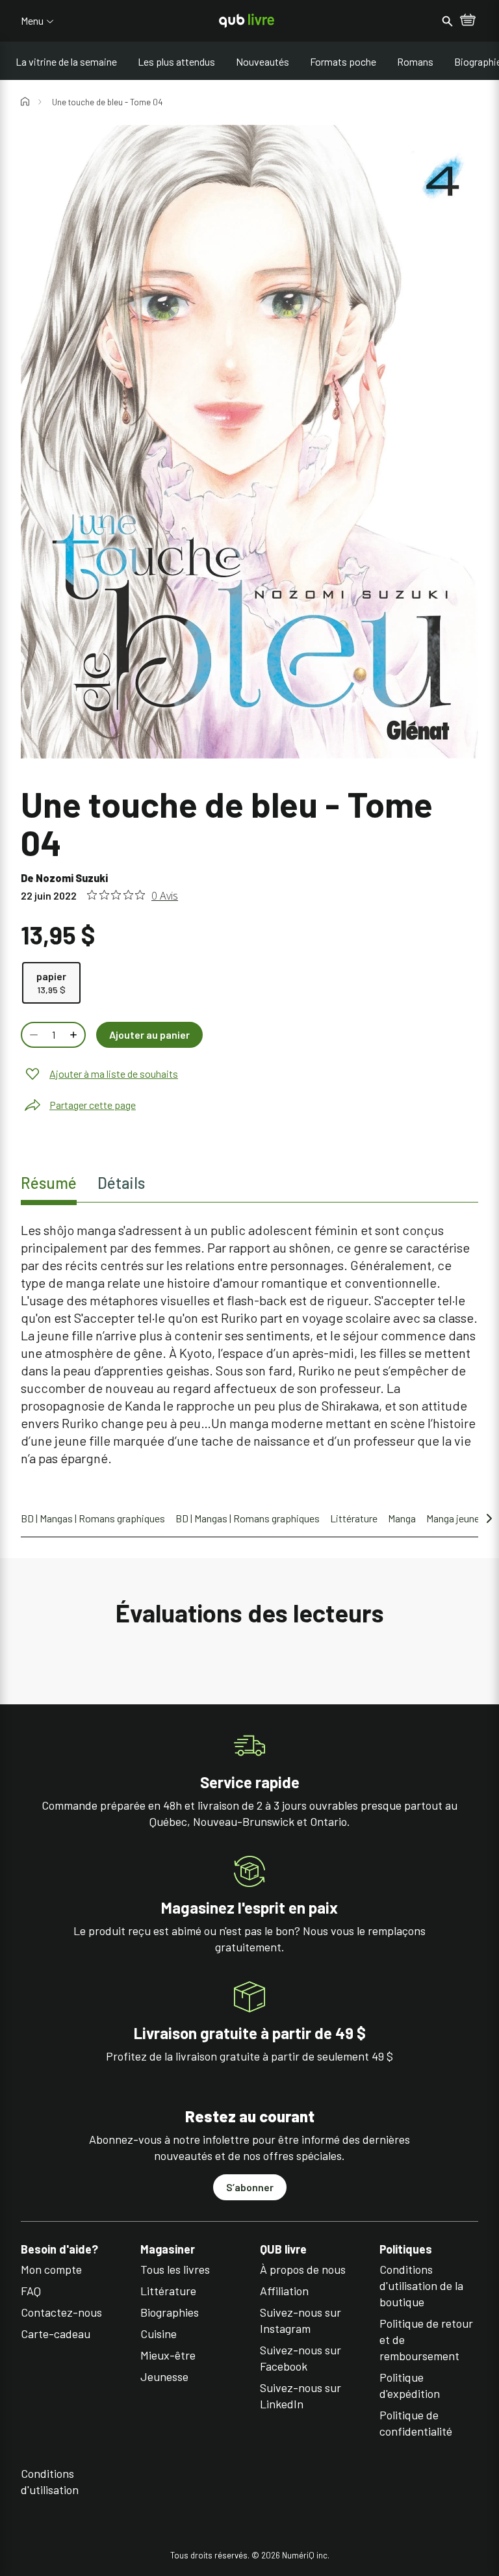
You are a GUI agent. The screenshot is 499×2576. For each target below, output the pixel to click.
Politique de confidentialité (416, 2423)
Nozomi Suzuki (72, 878)
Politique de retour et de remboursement (426, 2339)
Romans (415, 61)
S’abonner (250, 2187)
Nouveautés (262, 61)
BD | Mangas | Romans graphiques (93, 1518)
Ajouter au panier (149, 1034)
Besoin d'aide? (59, 2249)
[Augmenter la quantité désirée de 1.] (75, 1035)
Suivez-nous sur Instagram (301, 2320)
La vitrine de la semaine (66, 61)
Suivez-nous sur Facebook (301, 2358)
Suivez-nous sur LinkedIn (301, 2396)
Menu (32, 21)
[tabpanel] (249, 1344)
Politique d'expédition (410, 2385)
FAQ (31, 2291)
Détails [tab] (121, 1183)
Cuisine (159, 2334)
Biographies (170, 2312)
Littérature (354, 1518)
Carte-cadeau (56, 2334)
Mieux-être (168, 2355)
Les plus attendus (176, 61)
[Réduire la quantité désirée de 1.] (32, 1035)
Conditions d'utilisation (50, 2481)
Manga (402, 1518)
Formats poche (343, 61)
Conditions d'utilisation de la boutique (421, 2285)
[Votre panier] (468, 21)
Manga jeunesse (461, 1518)
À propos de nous (303, 2269)
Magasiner (168, 2249)
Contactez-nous (61, 2312)
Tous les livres (175, 2269)
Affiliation (284, 2291)
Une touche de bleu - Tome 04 (107, 102)
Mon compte (51, 2269)
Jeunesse (164, 2376)
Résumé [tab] (49, 1183)
